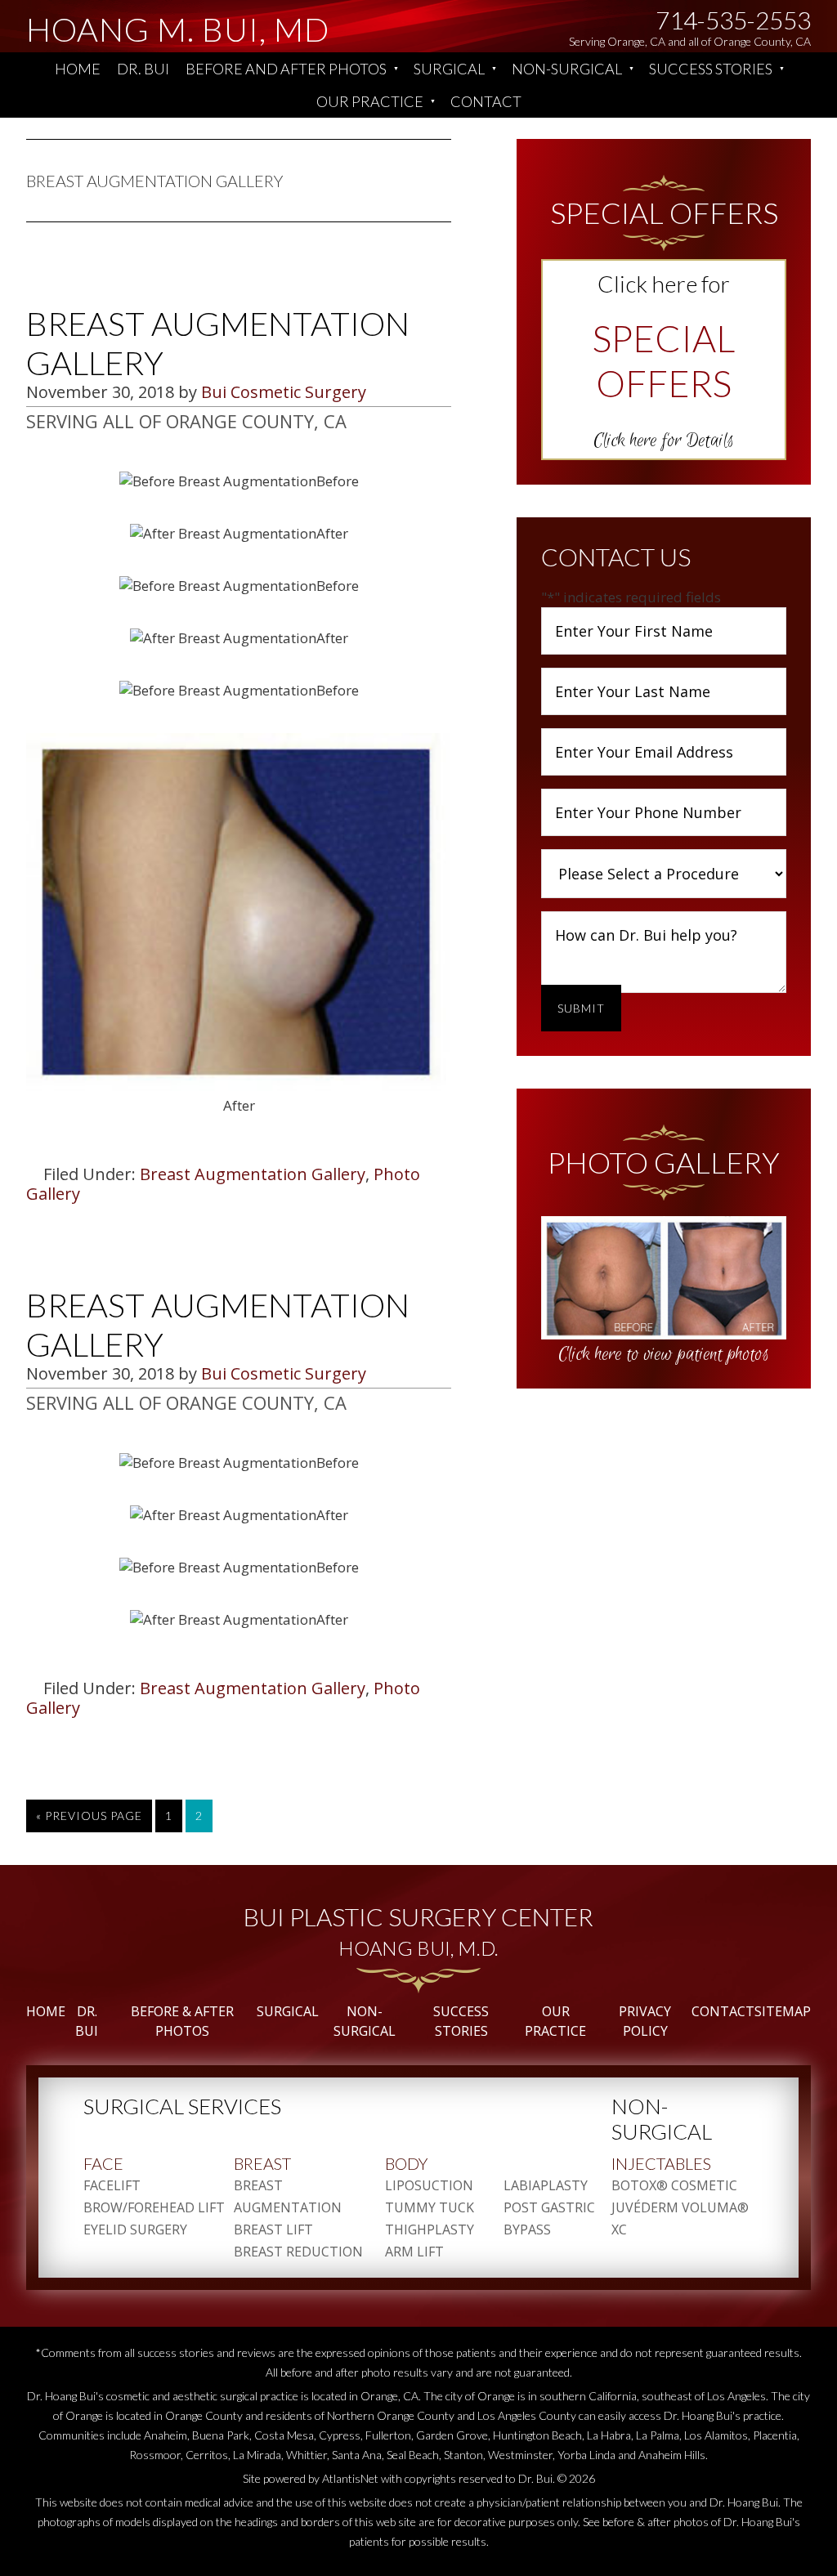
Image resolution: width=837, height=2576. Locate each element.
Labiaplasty (546, 2185)
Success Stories (711, 69)
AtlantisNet (350, 2478)
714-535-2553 (733, 20)
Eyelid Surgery (135, 2229)
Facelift (112, 2185)
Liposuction (429, 2185)
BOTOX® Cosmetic (674, 2185)
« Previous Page (89, 1820)
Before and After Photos (286, 69)
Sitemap (783, 2011)
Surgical (449, 69)
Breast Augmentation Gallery (253, 1174)
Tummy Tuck (430, 2207)
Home (78, 69)
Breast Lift (273, 2229)
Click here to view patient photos (664, 1354)
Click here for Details (664, 441)
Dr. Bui (143, 69)
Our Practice (370, 101)
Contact (486, 101)
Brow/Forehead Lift (154, 2207)
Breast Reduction (298, 2252)
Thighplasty (430, 2229)
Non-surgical (567, 69)
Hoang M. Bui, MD (178, 41)
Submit (581, 1008)
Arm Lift (414, 2252)
